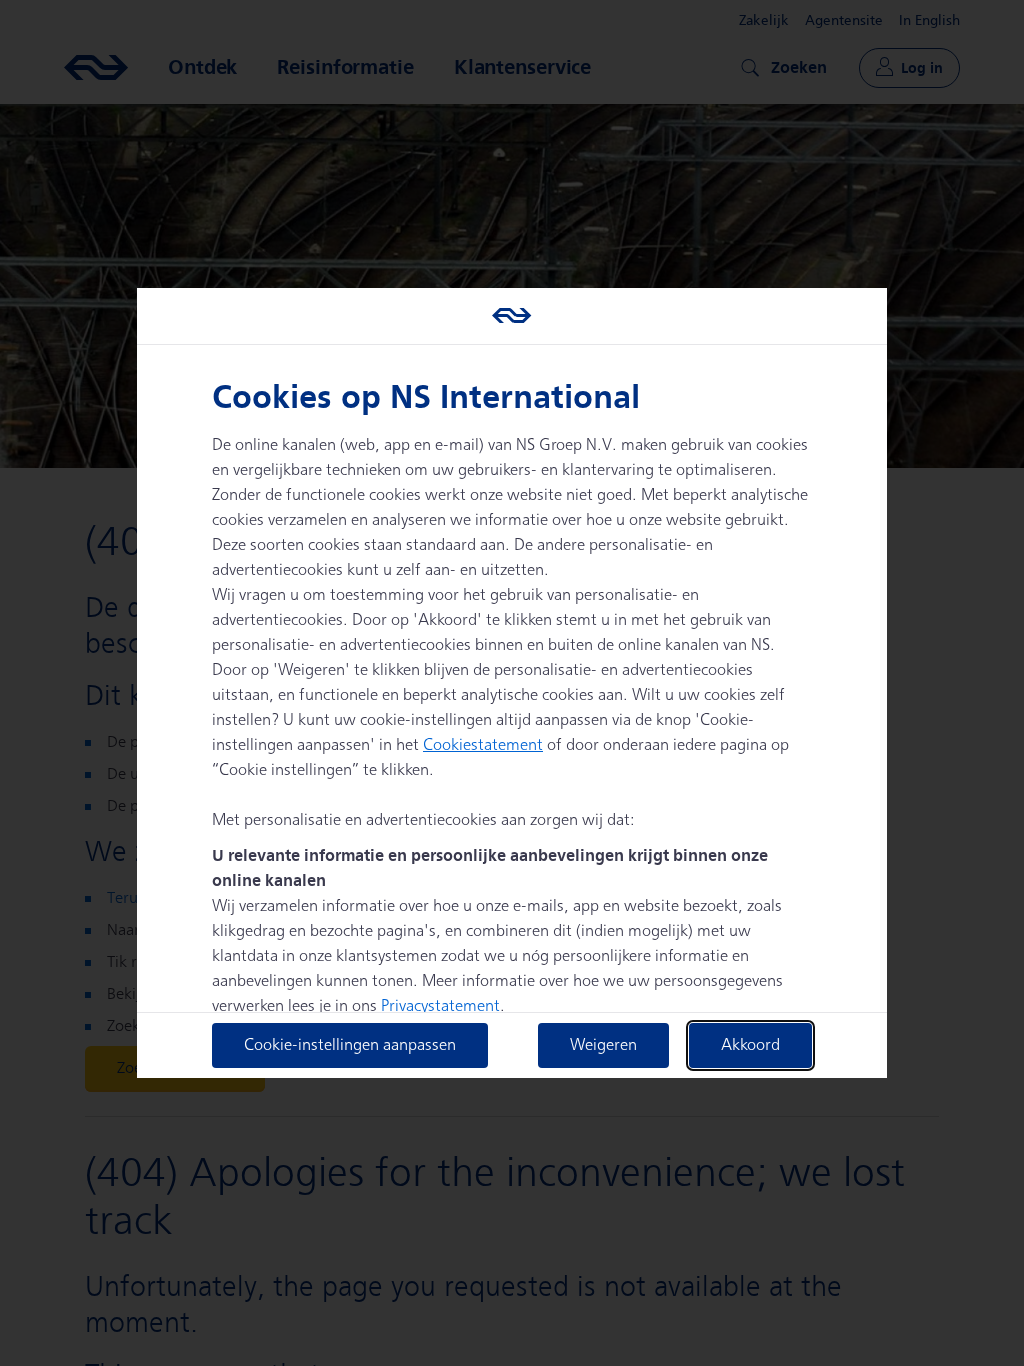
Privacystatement (440, 1006)
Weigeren (603, 1045)
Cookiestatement (483, 745)
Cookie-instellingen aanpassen (350, 1045)
